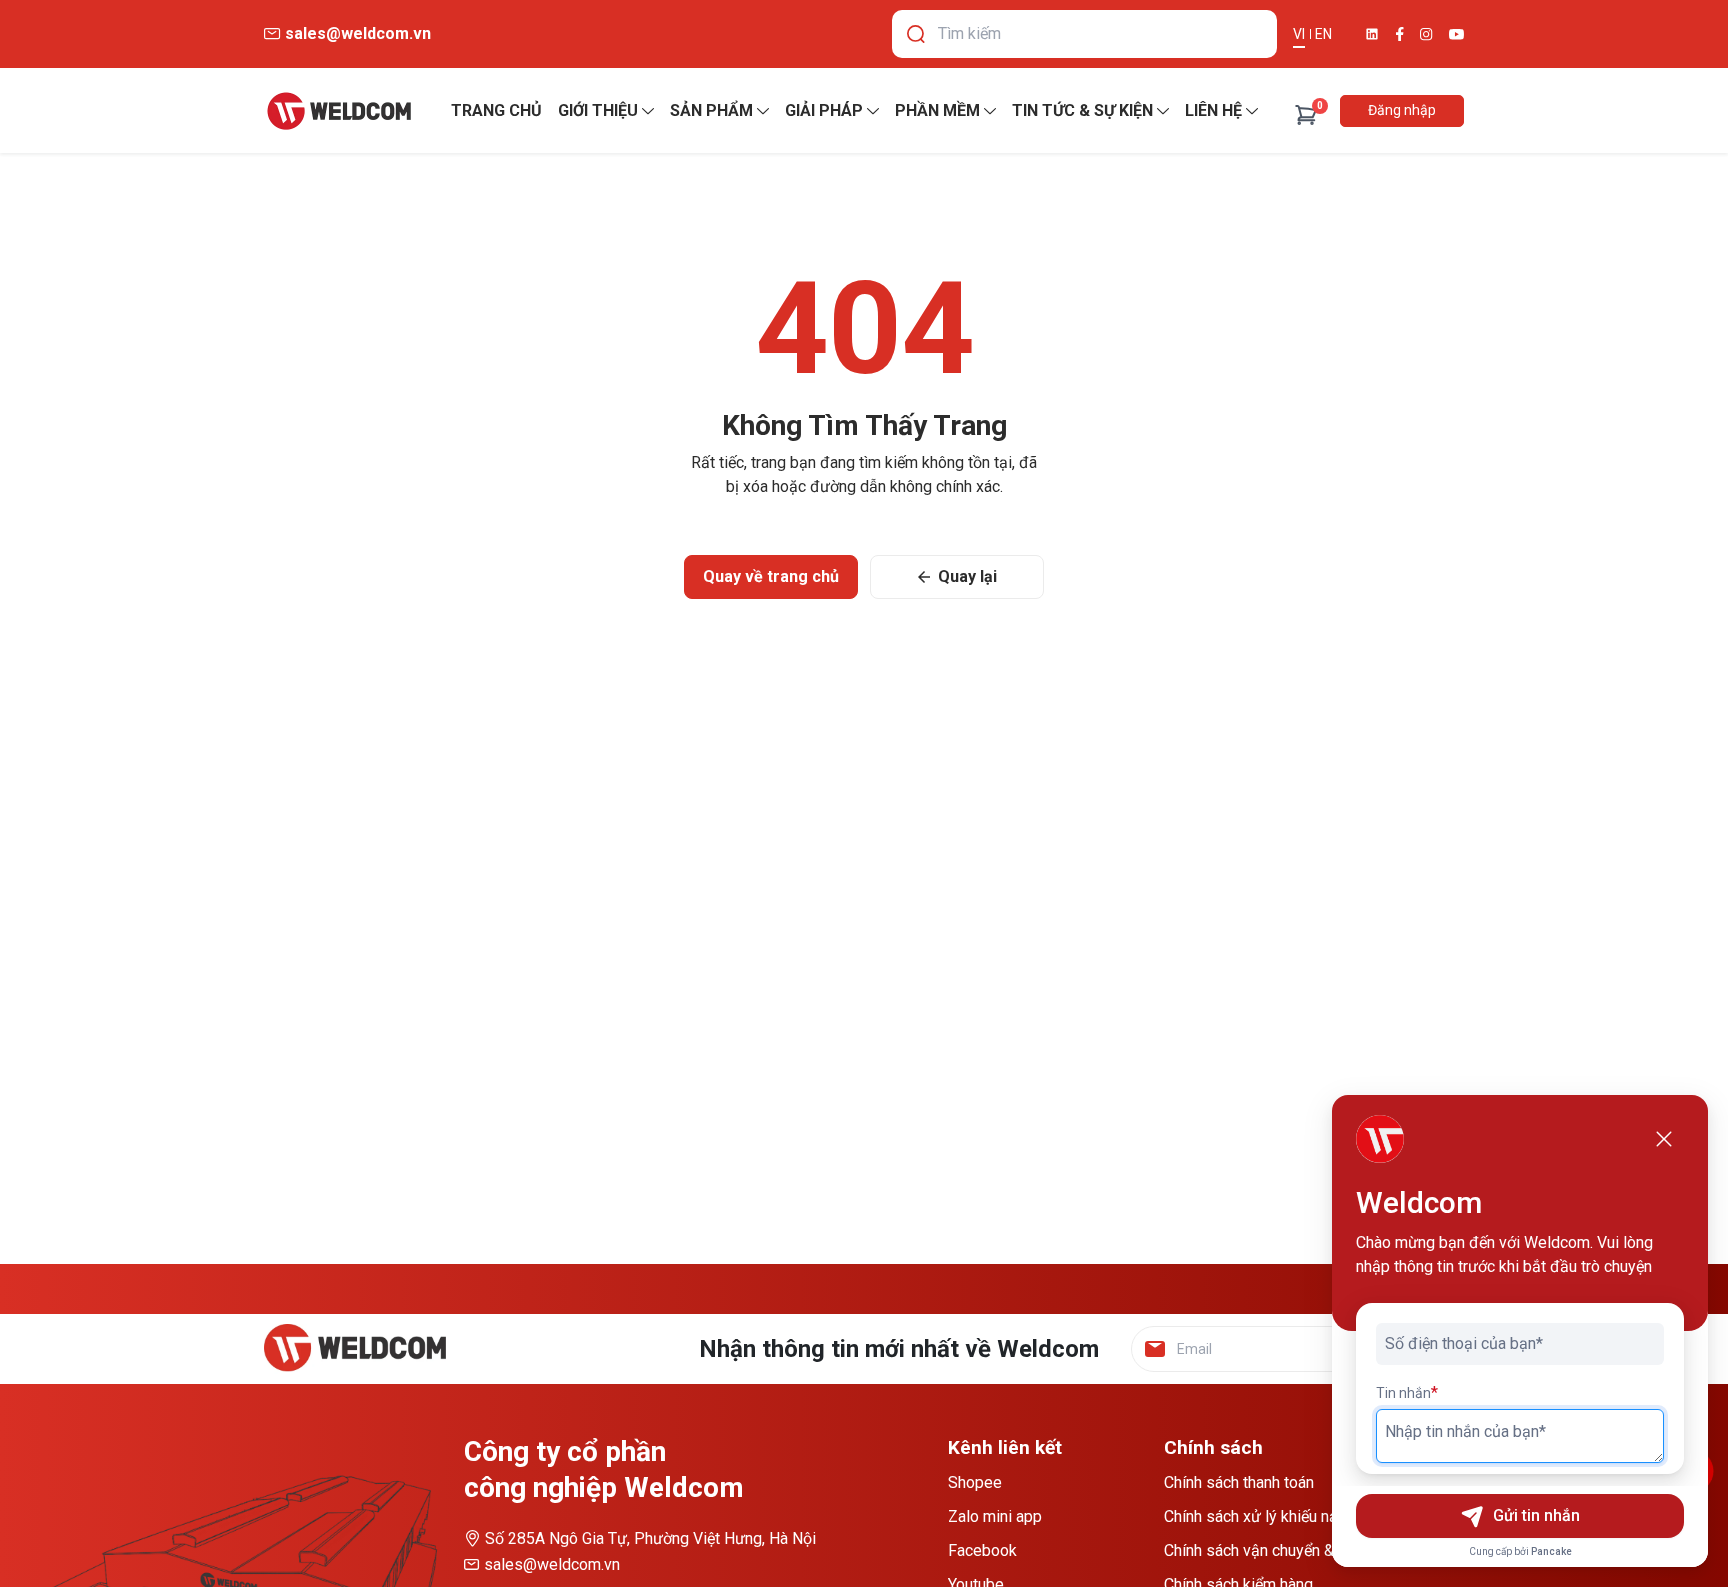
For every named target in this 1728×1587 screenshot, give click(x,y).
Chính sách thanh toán (1239, 1482)
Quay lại (967, 576)
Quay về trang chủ (771, 576)
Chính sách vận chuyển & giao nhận (1284, 1550)
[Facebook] (1400, 34)
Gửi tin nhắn (1536, 1515)
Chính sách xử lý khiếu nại (1253, 1516)
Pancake (1551, 1551)
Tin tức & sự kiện (1082, 110)
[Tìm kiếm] (916, 34)
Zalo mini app (995, 1516)
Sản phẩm (711, 110)
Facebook (982, 1550)
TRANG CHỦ (496, 110)
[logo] (339, 111)
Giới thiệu (598, 110)
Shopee (975, 1482)
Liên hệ (1213, 110)
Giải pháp (824, 110)
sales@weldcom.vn (552, 1564)
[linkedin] (1372, 34)
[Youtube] (1456, 34)
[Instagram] (1426, 34)
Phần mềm (937, 110)
